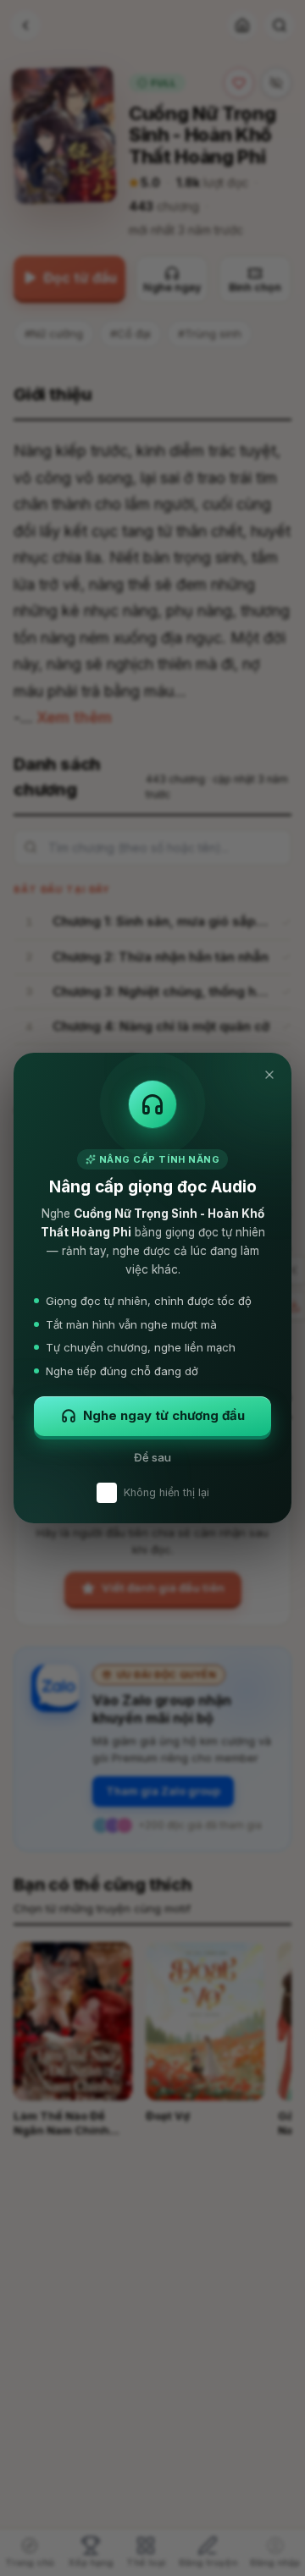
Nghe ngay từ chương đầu (164, 1415)
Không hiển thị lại (166, 1492)
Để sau (152, 1457)
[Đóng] (269, 1075)
